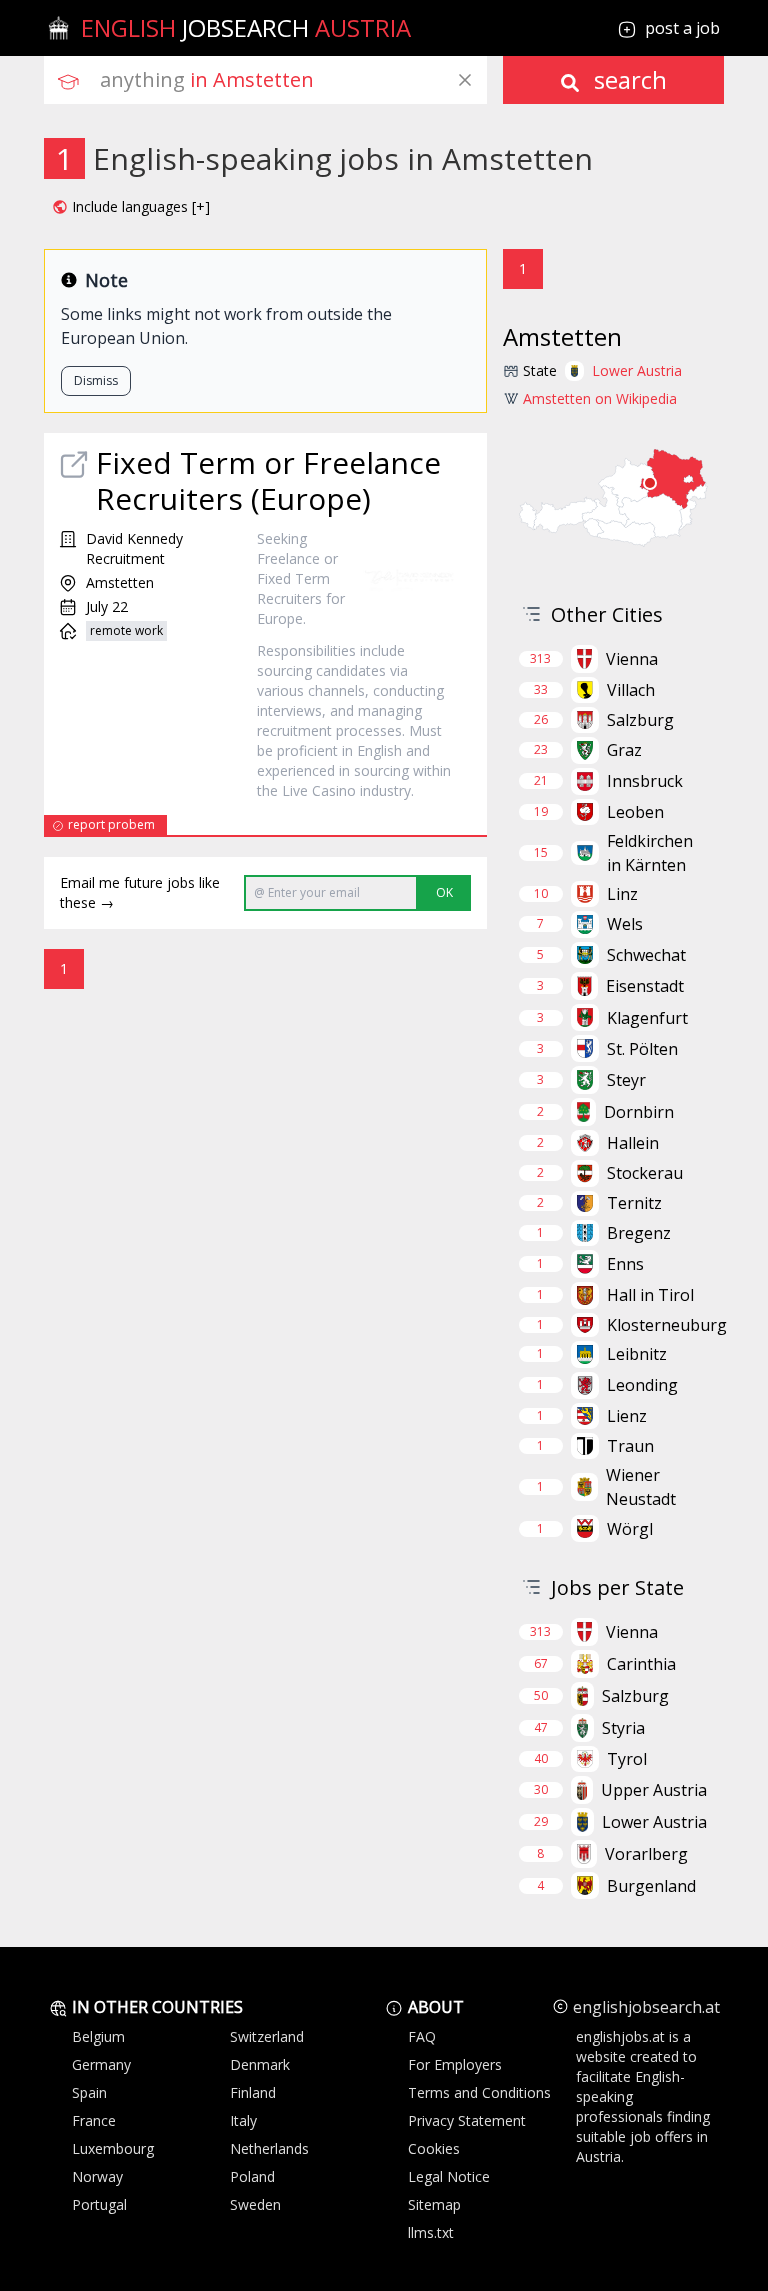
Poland (252, 2176)
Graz (624, 750)
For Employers (455, 2064)
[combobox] (293, 80)
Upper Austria (654, 1790)
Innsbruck (645, 781)
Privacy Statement (467, 2120)
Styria (623, 1728)
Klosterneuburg (667, 1325)
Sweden (255, 2204)
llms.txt (431, 2232)
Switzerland (267, 2036)
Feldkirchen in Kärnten (650, 853)
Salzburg (640, 720)
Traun (630, 1446)
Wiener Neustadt (641, 1487)
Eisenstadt (645, 986)
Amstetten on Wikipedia (600, 398)
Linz (622, 894)
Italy (243, 2120)
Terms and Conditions (479, 2092)
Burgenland (651, 1886)
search (627, 79)
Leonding (642, 1385)
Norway (97, 2176)
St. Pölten (642, 1049)
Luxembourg (113, 2148)
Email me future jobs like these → (140, 892)
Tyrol (627, 1759)
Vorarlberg (646, 1854)
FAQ (422, 2036)
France (94, 2120)
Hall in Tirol (650, 1295)
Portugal (99, 2204)
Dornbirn (639, 1112)
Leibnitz (637, 1354)
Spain (89, 2092)
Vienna (632, 659)
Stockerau (645, 1173)
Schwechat (646, 955)
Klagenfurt (647, 1018)
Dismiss (96, 380)
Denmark (260, 2064)
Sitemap (434, 2204)
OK (444, 892)
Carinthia (641, 1664)
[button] (131, 207)
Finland (253, 2092)
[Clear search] (465, 80)
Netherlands (269, 2148)
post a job (682, 28)
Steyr (626, 1080)
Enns (625, 1264)
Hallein (633, 1143)
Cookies (434, 2148)
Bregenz (639, 1233)
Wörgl (630, 1529)
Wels (625, 924)
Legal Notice (449, 2176)
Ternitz (634, 1203)
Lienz (627, 1416)
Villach (631, 690)
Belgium (98, 2036)
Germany (101, 2064)
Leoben (635, 812)
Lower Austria (637, 370)
